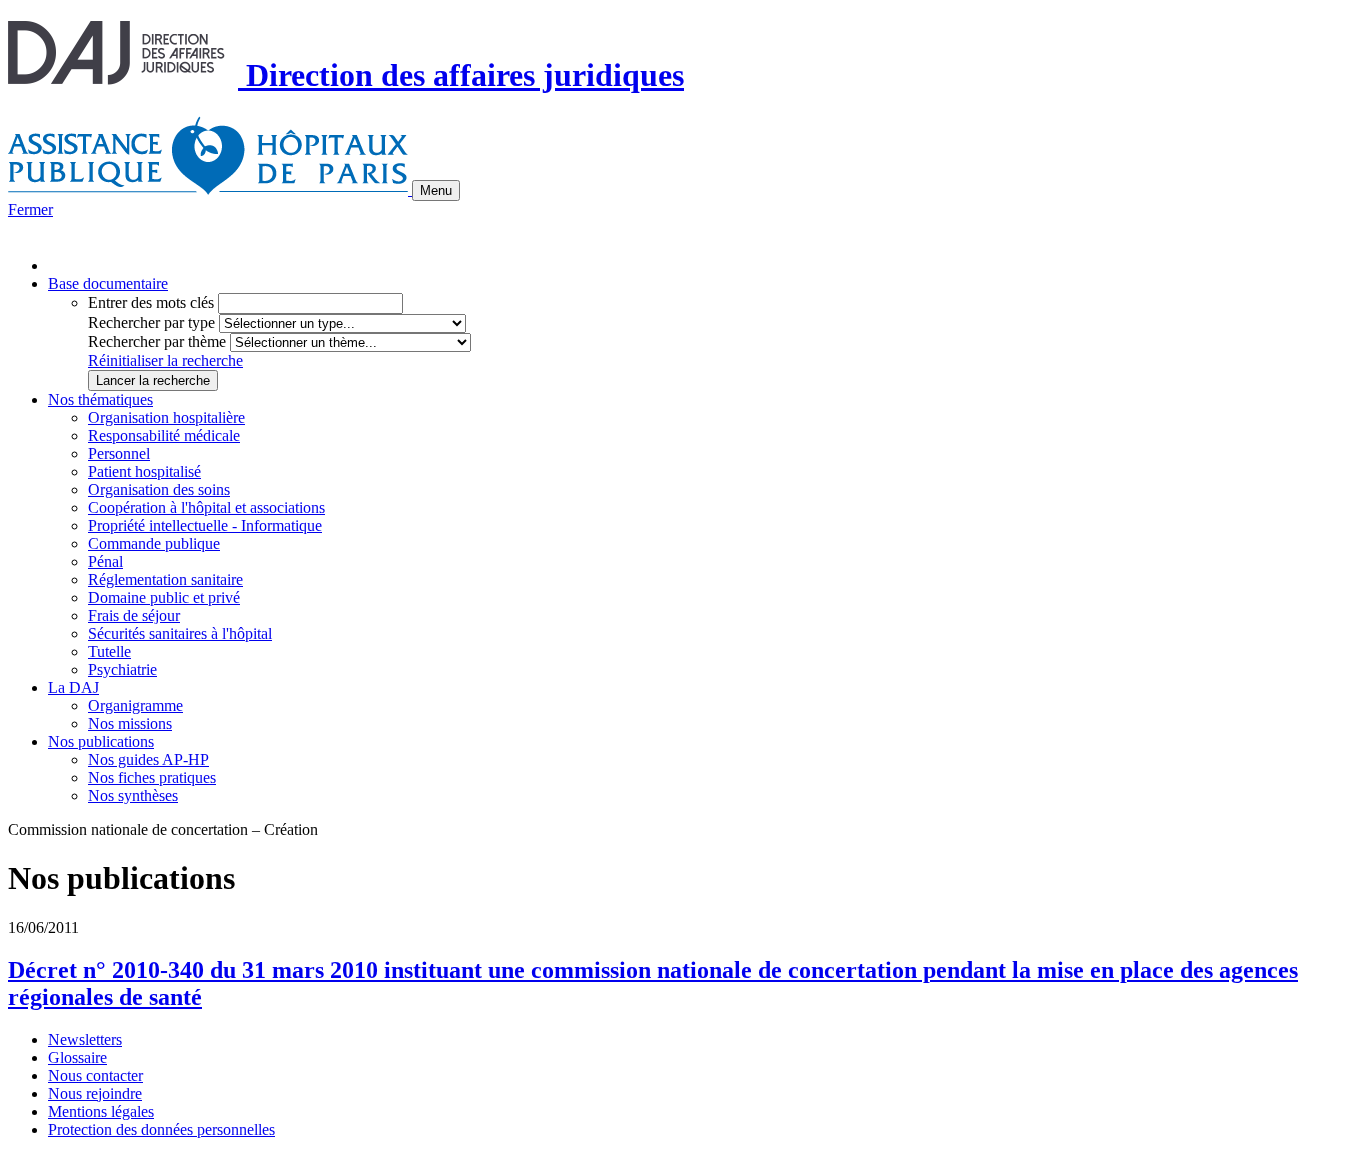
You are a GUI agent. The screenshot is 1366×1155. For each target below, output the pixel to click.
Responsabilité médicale (164, 435)
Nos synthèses (133, 795)
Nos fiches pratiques (152, 777)
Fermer (30, 209)
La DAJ (73, 687)
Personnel (119, 453)
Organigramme (135, 705)
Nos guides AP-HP (148, 759)
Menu (436, 190)
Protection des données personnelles (161, 1129)
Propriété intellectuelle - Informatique (205, 525)
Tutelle (109, 651)
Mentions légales (101, 1111)
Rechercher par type (151, 322)
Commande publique (154, 543)
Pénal (105, 561)
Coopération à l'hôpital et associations (206, 507)
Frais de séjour (134, 615)
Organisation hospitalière (166, 417)
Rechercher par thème (157, 341)
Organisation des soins (159, 489)
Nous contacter (95, 1075)
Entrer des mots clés (151, 302)
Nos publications (101, 741)
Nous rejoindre (95, 1093)
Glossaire (77, 1057)
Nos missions (130, 723)
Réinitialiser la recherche (165, 360)
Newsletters (85, 1039)
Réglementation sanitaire (165, 579)
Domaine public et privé (164, 597)
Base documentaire (108, 283)
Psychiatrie (122, 669)
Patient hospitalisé (144, 471)
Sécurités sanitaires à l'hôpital (180, 633)
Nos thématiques (100, 399)
